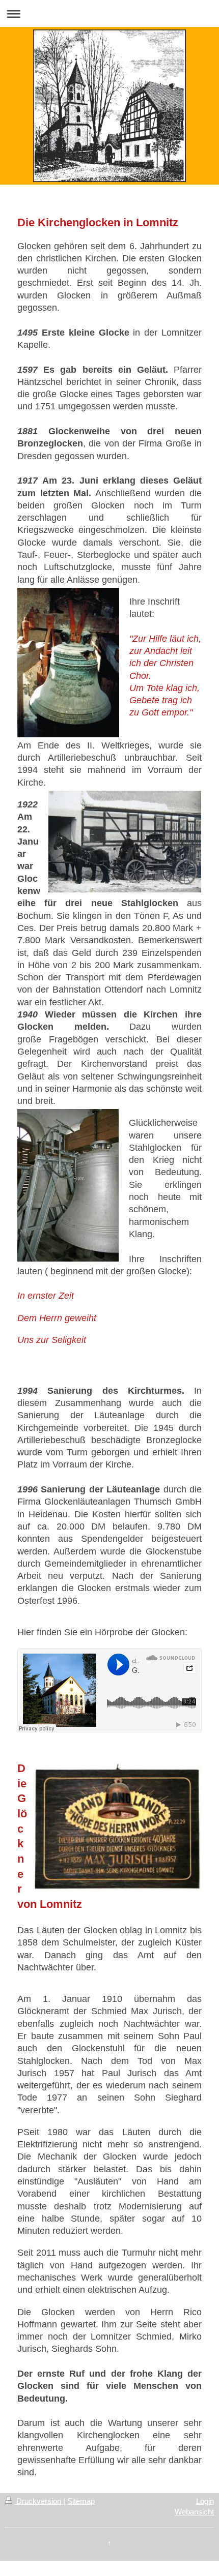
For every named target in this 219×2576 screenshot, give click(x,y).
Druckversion (39, 2501)
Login (205, 2501)
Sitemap (81, 2501)
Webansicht (194, 2512)
